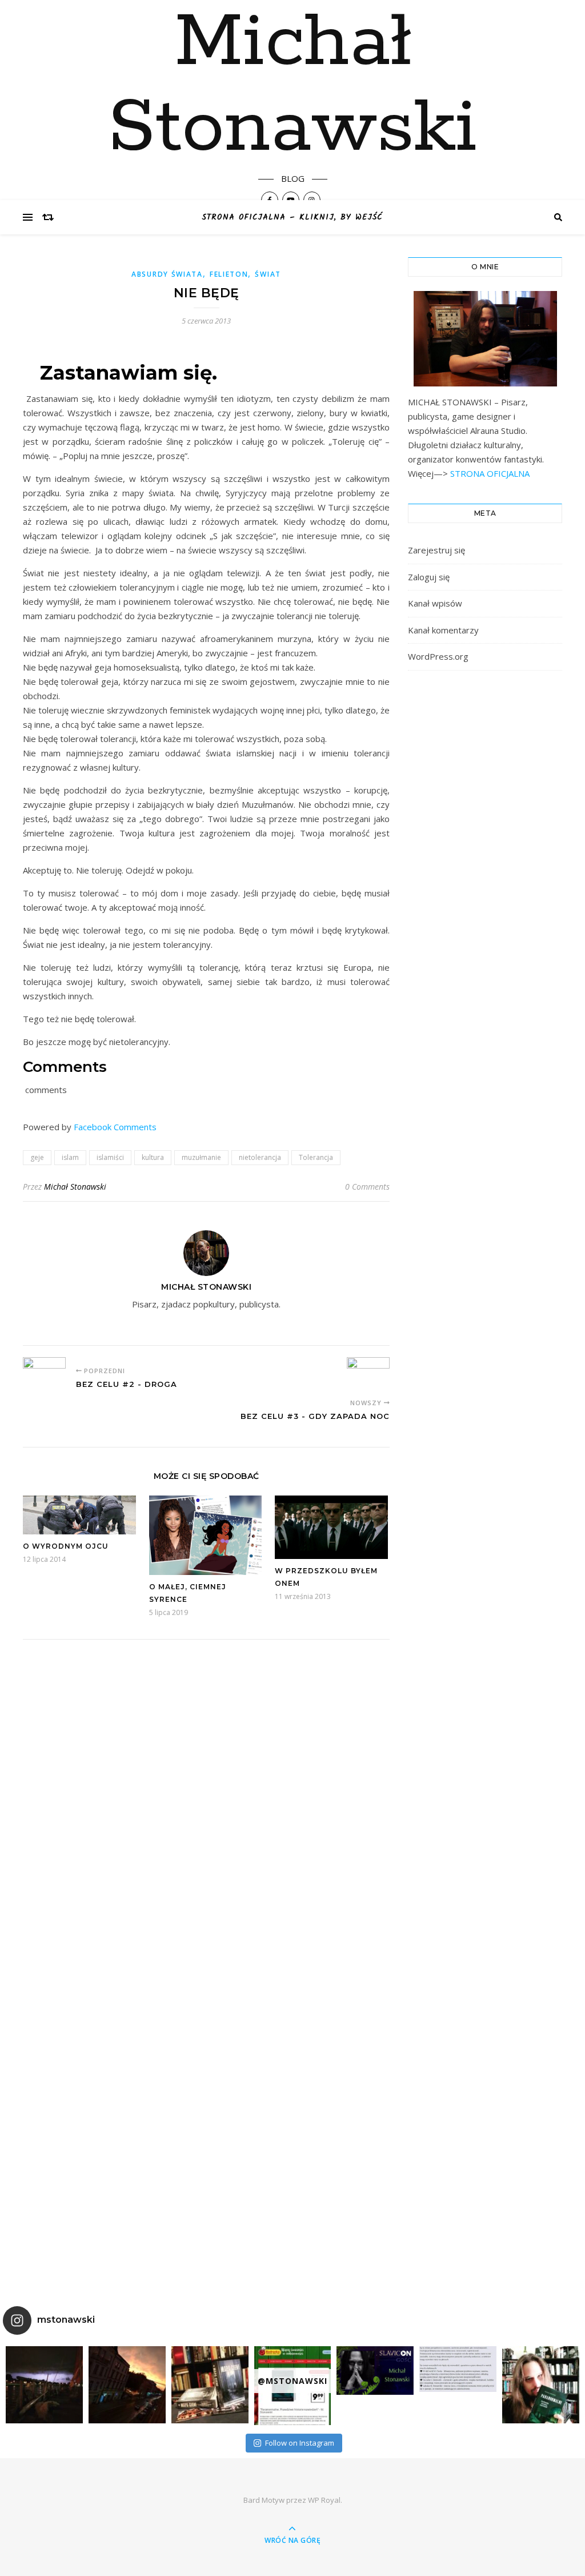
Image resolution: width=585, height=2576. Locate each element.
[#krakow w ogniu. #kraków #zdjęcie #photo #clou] (127, 2385)
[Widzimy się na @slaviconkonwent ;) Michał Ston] (375, 2370)
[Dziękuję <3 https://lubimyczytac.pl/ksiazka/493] (458, 2369)
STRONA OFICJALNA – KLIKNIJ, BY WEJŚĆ (292, 217)
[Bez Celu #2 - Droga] (44, 1373)
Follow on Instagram (300, 2443)
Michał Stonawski (292, 86)
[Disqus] (206, 1807)
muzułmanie (201, 1157)
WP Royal (324, 2500)
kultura (153, 1157)
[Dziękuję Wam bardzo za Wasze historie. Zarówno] (541, 2385)
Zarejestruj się (436, 550)
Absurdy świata (167, 274)
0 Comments (367, 1187)
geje (37, 1157)
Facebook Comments (115, 1127)
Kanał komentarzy (443, 630)
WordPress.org (438, 656)
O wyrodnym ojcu (66, 1546)
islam (70, 1157)
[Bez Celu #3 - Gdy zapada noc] (368, 1373)
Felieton (229, 274)
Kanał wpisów (435, 603)
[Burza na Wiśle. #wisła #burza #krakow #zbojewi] (44, 2385)
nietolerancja (260, 1157)
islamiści (110, 1157)
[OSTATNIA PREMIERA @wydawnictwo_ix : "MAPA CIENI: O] (210, 2385)
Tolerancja (316, 1157)
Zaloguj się (429, 577)
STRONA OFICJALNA (489, 473)
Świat (268, 274)
